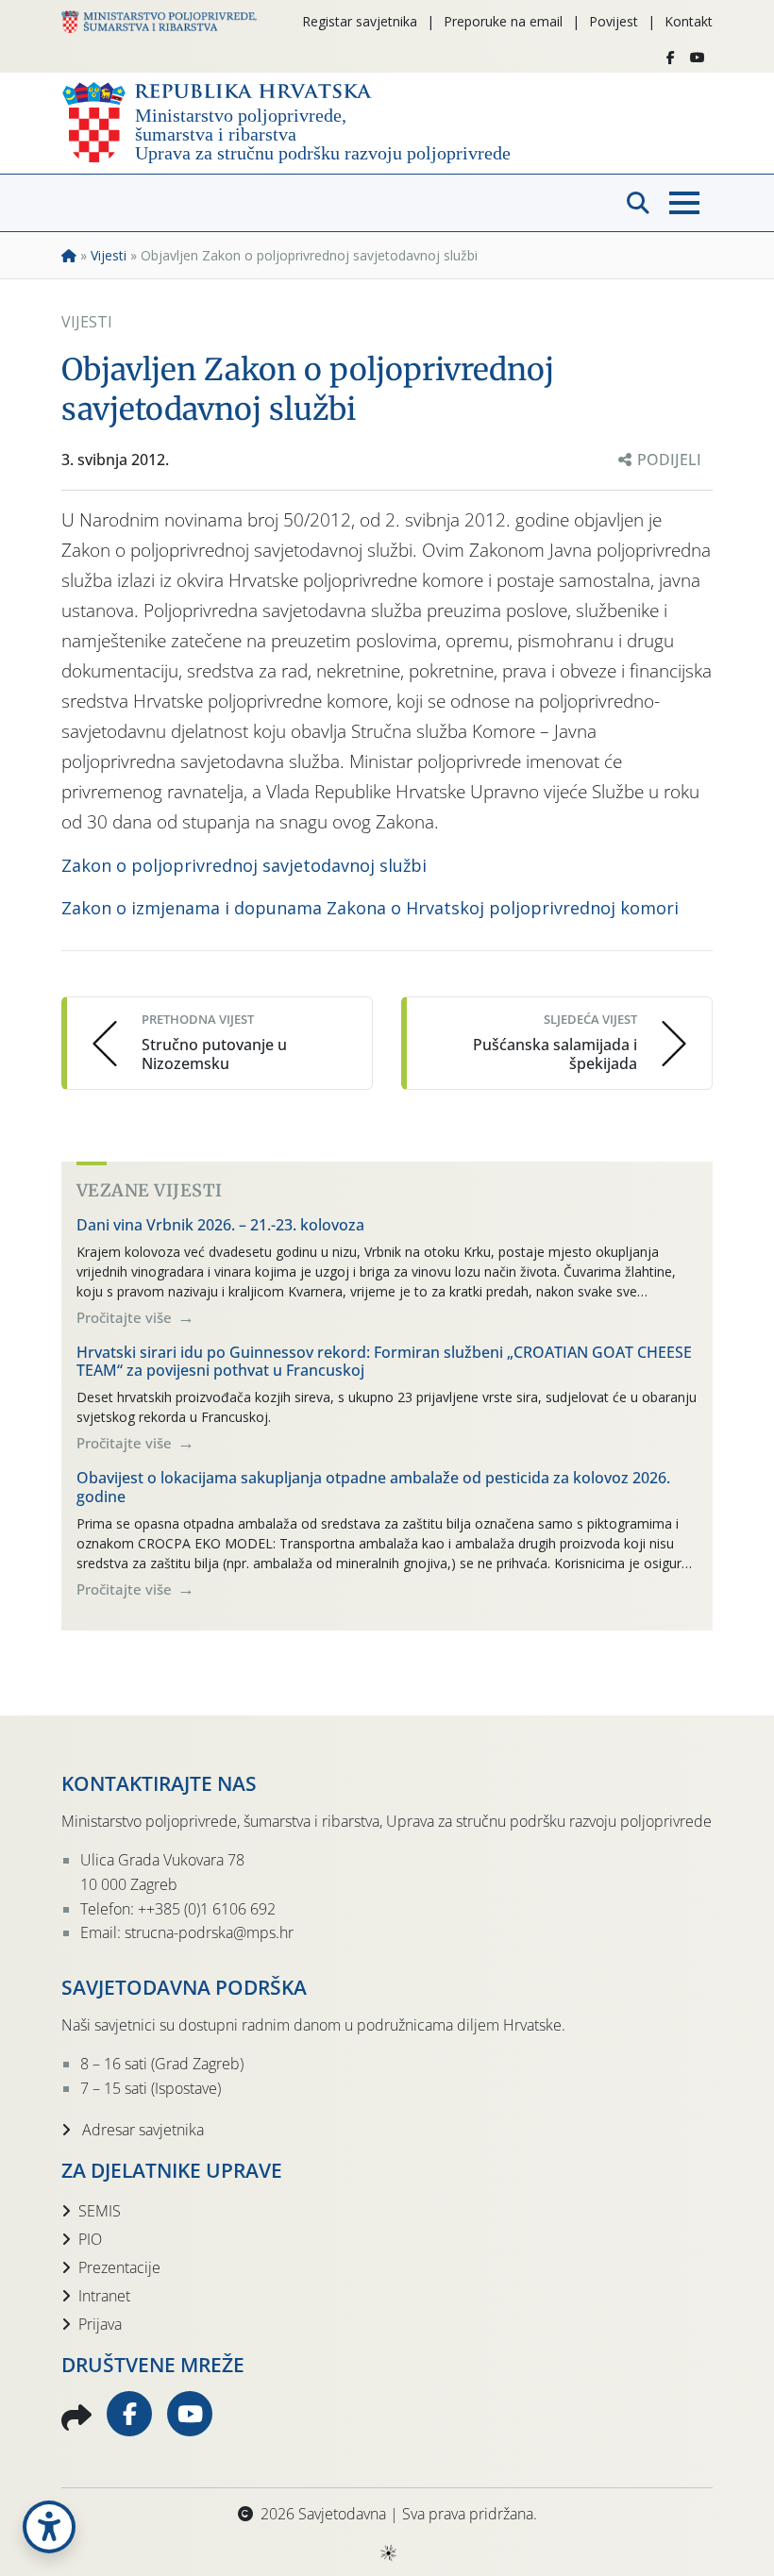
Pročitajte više (126, 1317)
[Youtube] (698, 58)
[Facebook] (671, 58)
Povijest (614, 21)
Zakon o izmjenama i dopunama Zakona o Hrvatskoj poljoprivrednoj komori (370, 908)
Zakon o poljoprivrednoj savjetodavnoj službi (244, 865)
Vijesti (109, 255)
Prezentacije (119, 2267)
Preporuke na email (503, 21)
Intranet (104, 2296)
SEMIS (100, 2211)
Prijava (100, 2324)
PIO (90, 2239)
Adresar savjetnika (141, 2130)
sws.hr (387, 2552)
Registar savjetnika (360, 21)
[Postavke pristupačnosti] (49, 2527)
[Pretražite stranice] (638, 203)
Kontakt (689, 21)
